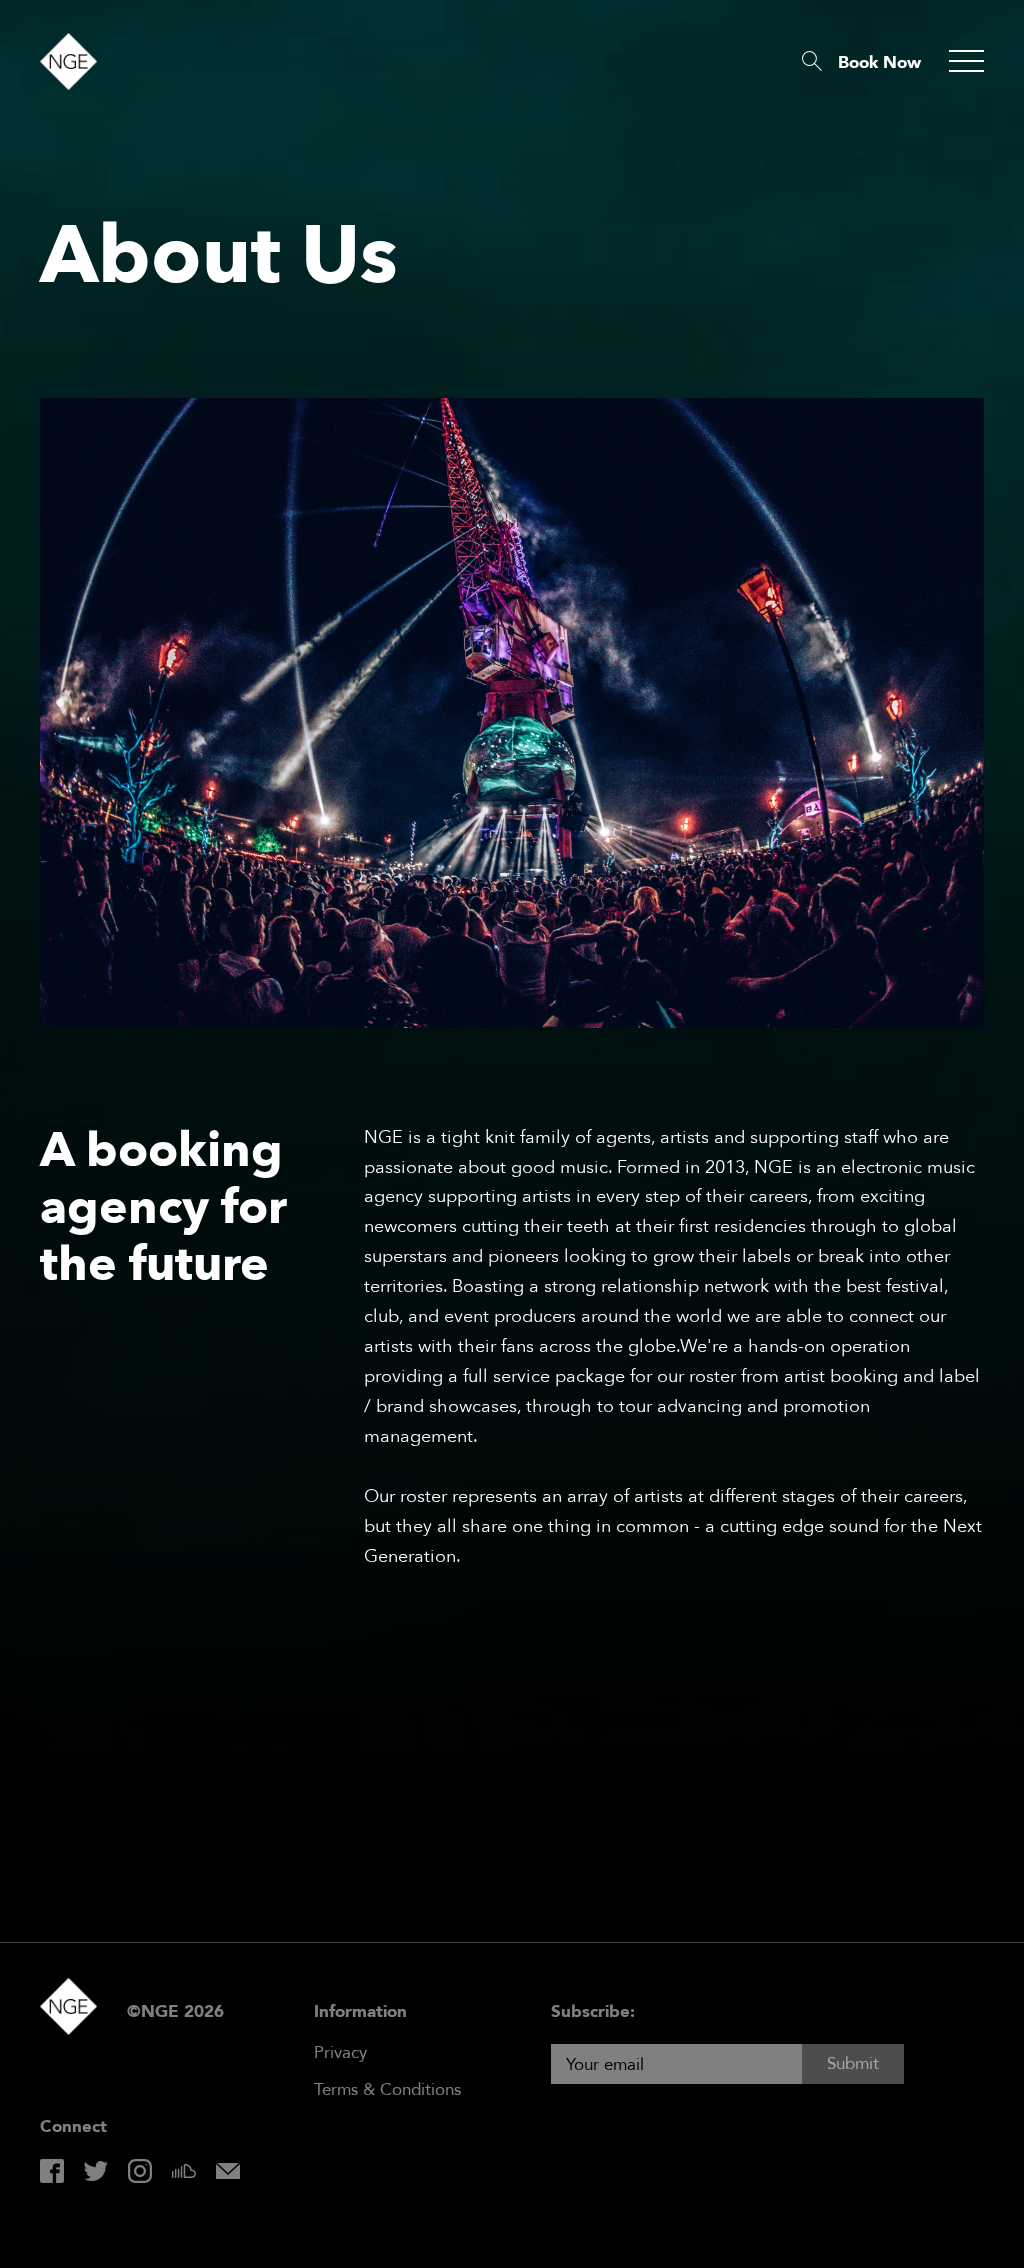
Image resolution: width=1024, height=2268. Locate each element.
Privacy (340, 2052)
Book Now (879, 62)
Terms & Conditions (387, 2089)
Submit (853, 2063)
